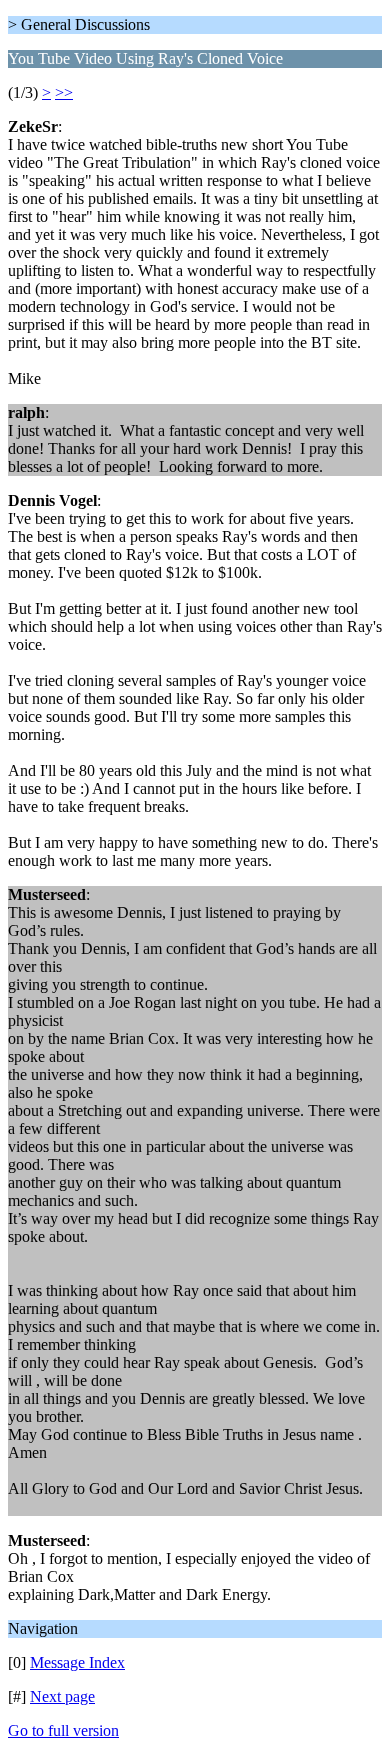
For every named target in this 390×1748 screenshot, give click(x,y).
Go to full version (63, 1730)
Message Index (77, 1662)
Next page (62, 1696)
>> (64, 92)
